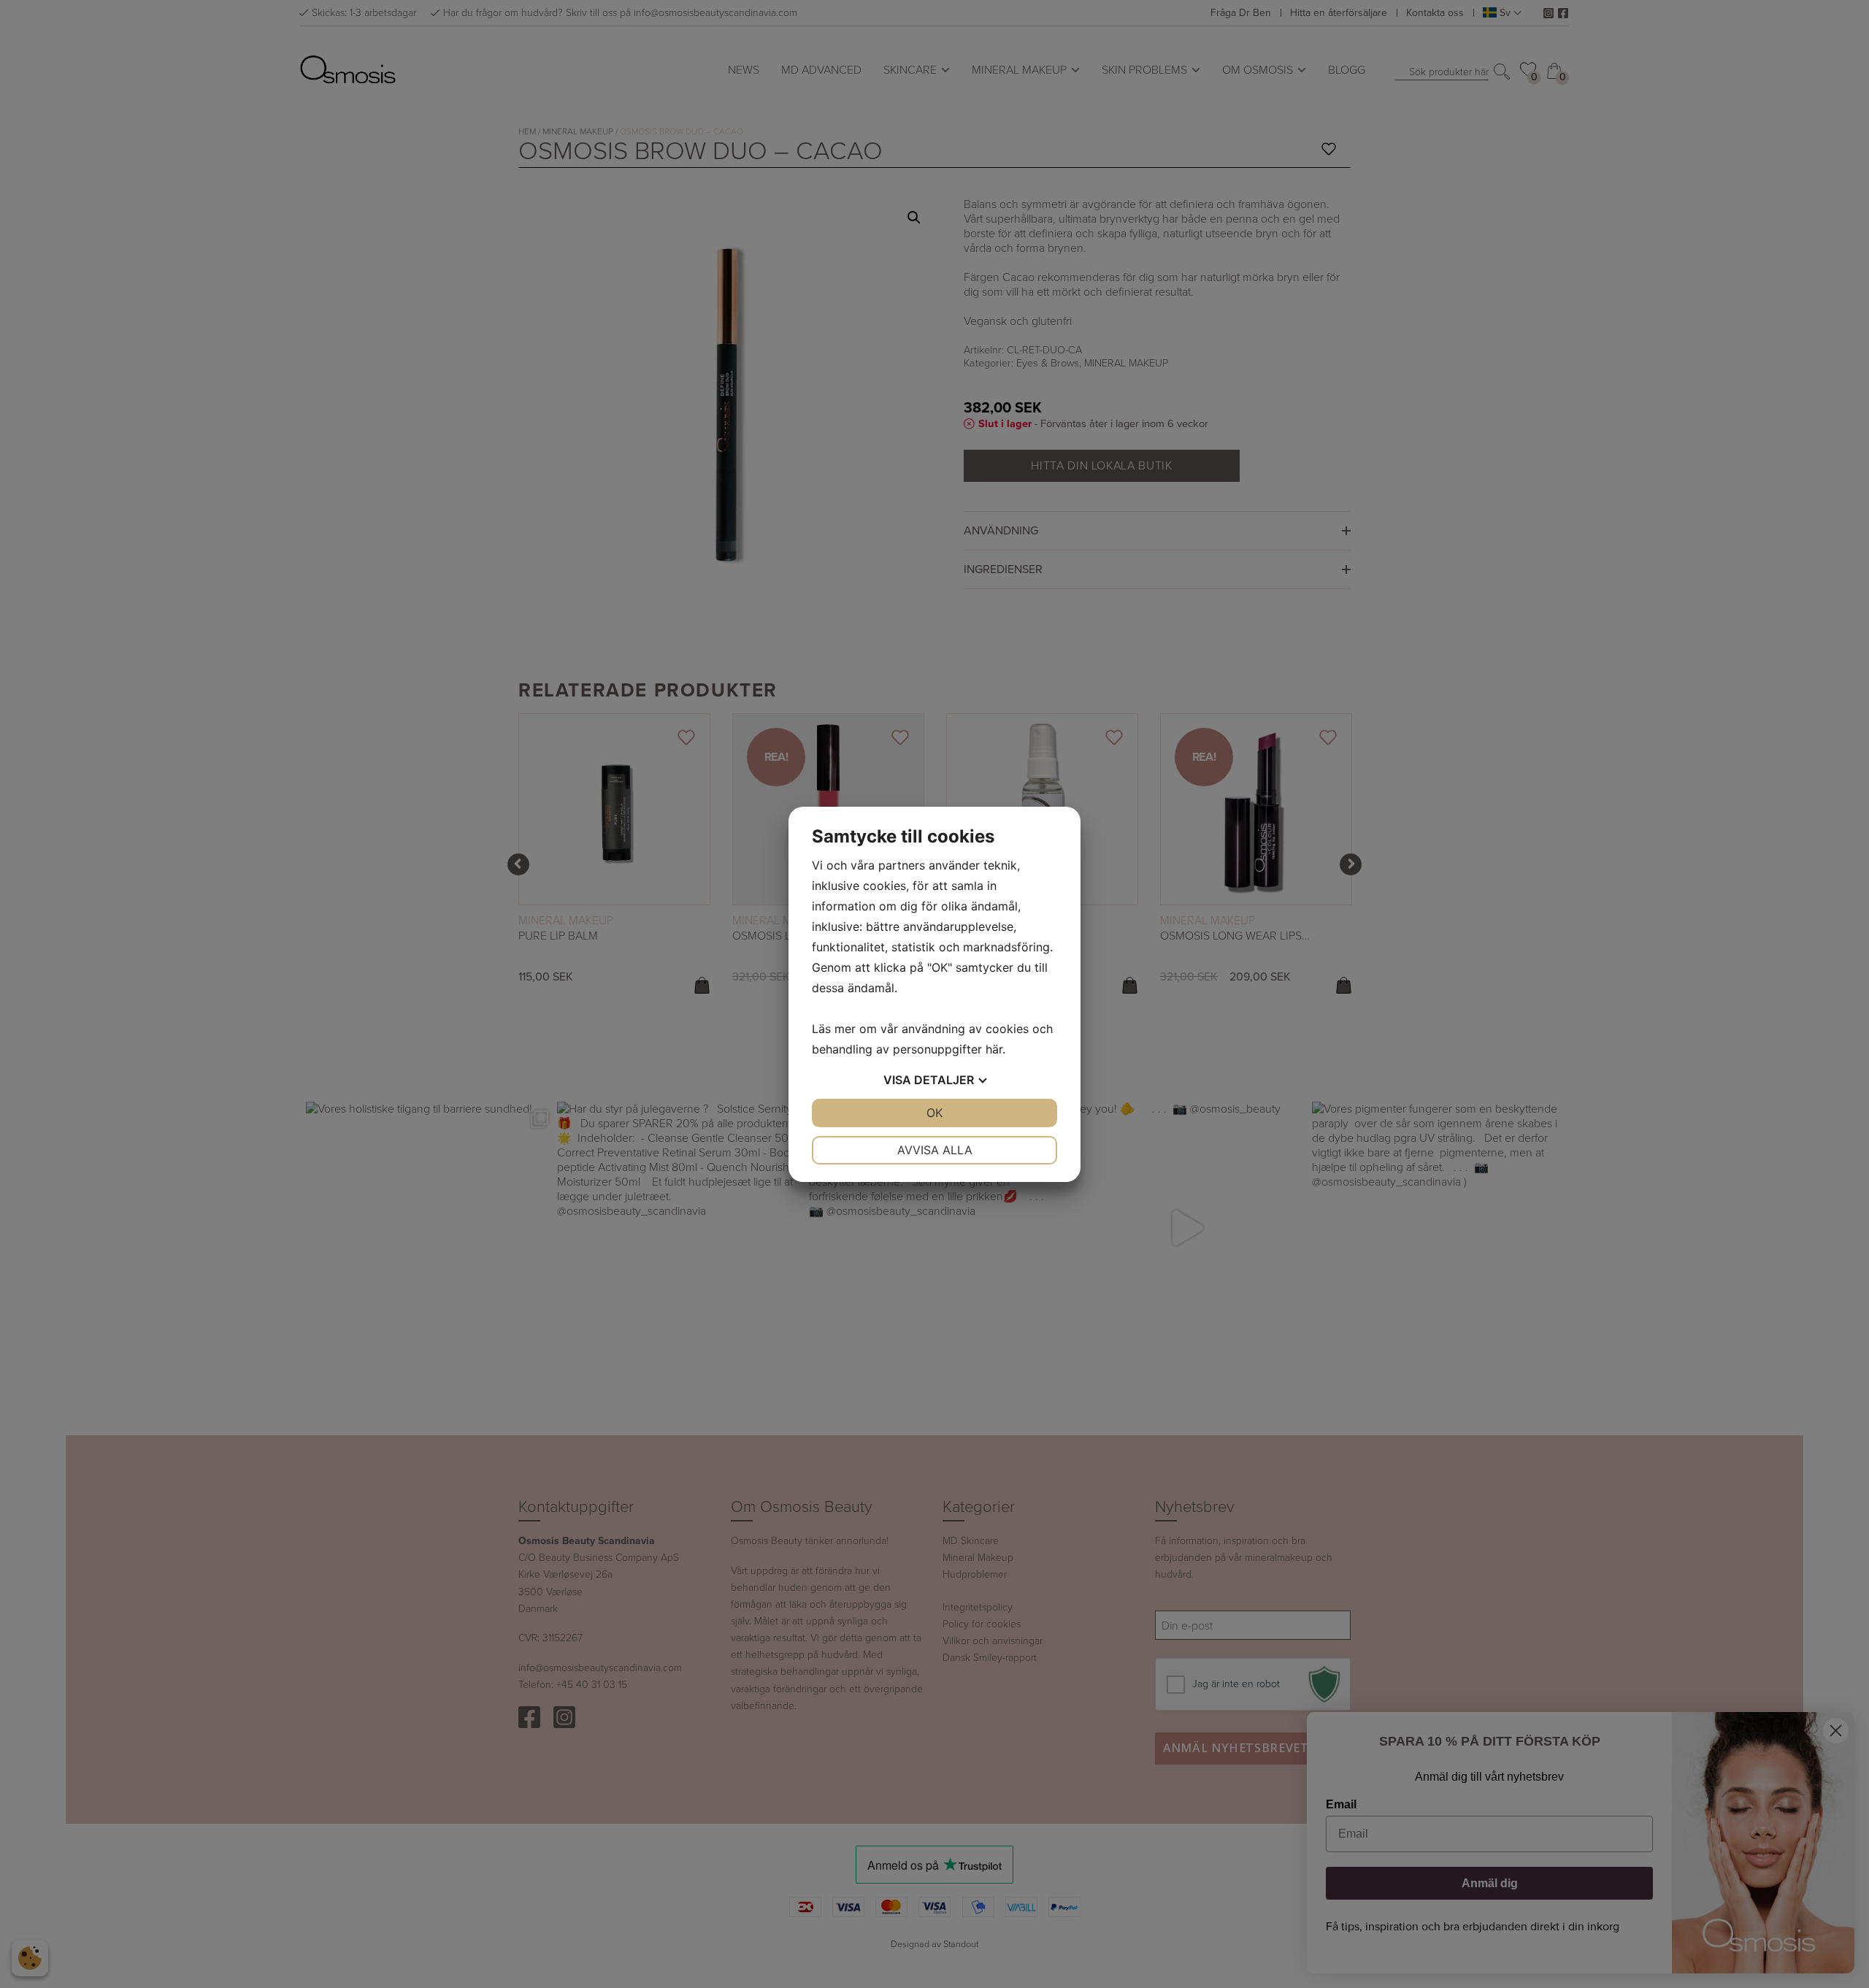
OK (934, 1113)
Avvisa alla (935, 1150)
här (994, 1049)
